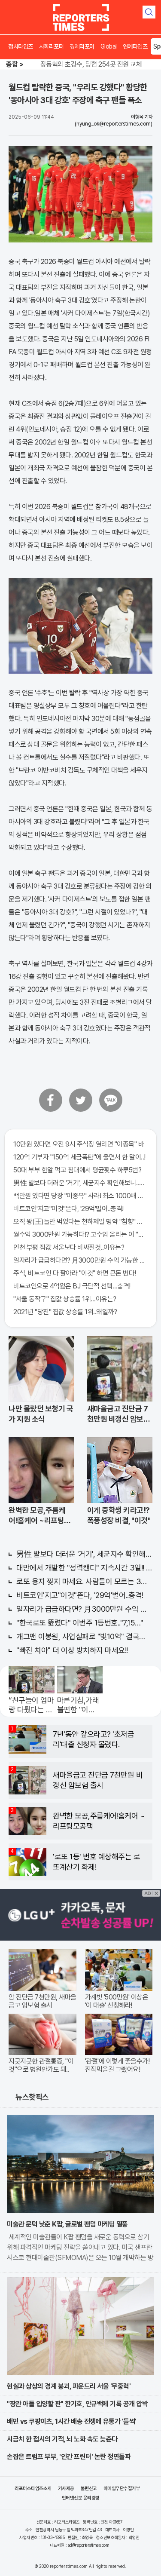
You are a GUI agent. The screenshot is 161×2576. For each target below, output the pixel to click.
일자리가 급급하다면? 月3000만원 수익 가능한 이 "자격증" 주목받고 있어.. (80, 1260)
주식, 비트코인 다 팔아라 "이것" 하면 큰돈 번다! (75, 1273)
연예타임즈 (135, 46)
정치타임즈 (21, 46)
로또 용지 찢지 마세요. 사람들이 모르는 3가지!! (84, 1581)
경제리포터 (82, 46)
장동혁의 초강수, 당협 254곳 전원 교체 (91, 64)
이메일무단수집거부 (122, 2489)
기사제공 (66, 2489)
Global (109, 46)
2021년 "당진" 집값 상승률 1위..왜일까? (65, 1312)
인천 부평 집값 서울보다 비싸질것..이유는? (69, 1247)
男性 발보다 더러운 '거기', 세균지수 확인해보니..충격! (80, 1183)
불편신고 (89, 2489)
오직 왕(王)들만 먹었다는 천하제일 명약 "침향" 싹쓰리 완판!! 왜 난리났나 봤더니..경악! (80, 1222)
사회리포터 (52, 46)
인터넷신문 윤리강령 (81, 2498)
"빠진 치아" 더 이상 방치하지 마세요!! (72, 1650)
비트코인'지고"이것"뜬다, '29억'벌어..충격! (68, 1209)
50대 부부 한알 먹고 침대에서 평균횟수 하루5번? (77, 1170)
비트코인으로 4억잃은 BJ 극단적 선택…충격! (72, 1286)
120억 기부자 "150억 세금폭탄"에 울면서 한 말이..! (79, 1157)
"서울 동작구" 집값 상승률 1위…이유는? (65, 1299)
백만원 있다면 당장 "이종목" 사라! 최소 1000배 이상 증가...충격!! (80, 1196)
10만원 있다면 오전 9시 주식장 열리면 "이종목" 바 (79, 1144)
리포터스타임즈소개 (33, 2489)
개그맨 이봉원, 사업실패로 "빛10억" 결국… (81, 1636)
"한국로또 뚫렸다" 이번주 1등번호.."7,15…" (80, 1623)
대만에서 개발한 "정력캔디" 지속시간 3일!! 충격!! (84, 1568)
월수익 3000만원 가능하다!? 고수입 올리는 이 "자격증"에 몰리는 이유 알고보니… (80, 1234)
